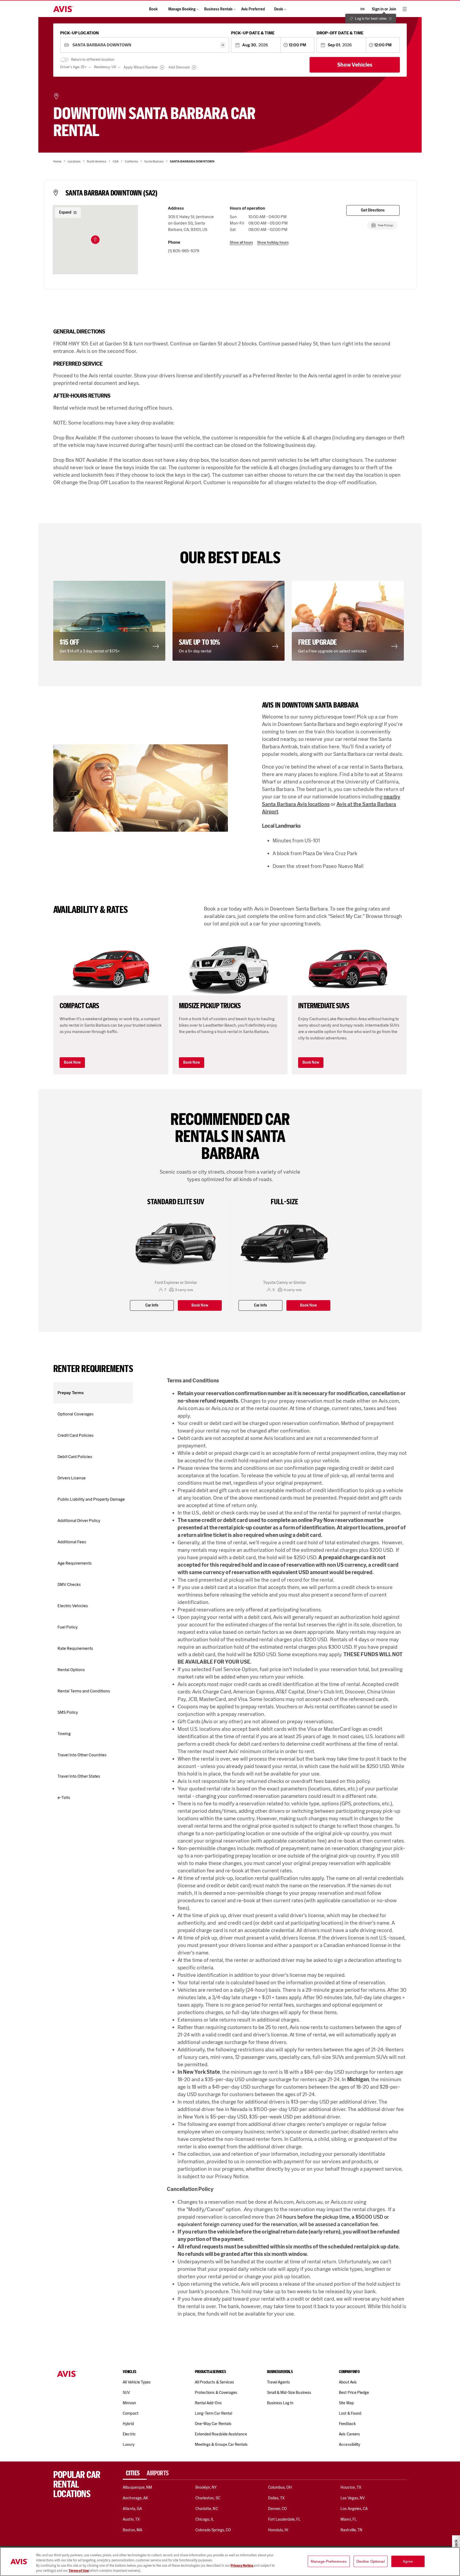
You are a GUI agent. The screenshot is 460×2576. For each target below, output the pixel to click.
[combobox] (144, 45)
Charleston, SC (208, 2498)
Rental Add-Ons (208, 2403)
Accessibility (350, 2444)
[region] (230, 2562)
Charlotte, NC (207, 2509)
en (362, 9)
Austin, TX (131, 2519)
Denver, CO (277, 2509)
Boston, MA (132, 2530)
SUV (126, 2393)
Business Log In (280, 2403)
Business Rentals (218, 9)
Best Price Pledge (354, 2393)
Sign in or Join (384, 9)
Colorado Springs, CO (213, 2530)
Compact (130, 2413)
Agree (408, 2561)
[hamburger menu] (405, 9)
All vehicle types (137, 2382)
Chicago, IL (205, 2519)
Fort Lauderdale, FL (284, 2519)
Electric (129, 2434)
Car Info (152, 1305)
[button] (95, 240)
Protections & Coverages (216, 2393)
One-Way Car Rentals (213, 2424)
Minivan (129, 2403)
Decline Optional (371, 2561)
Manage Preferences (329, 2561)
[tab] (135, 2473)
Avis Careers (349, 2434)
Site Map (346, 2403)
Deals (279, 9)
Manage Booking (182, 9)
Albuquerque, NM (137, 2487)
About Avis (348, 2382)
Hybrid (128, 2424)
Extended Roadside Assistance (221, 2434)
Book (153, 9)
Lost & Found (350, 2413)
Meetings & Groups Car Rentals (221, 2444)
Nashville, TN (351, 2530)
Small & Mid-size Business (289, 2393)
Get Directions (373, 210)
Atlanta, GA (132, 2509)
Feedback (347, 2424)
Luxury (128, 2444)
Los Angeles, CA (354, 2509)
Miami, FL (348, 2519)
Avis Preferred (253, 9)
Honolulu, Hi (278, 2530)
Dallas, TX (276, 2498)
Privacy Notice (242, 2565)
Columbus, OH (280, 2487)
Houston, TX (351, 2487)
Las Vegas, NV (353, 2498)
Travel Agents (279, 2382)
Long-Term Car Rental (213, 2413)
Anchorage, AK (135, 2498)
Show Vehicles (355, 65)
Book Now (72, 1062)
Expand (65, 212)
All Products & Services (214, 2382)
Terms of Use (79, 2571)
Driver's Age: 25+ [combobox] (73, 67)
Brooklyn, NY (206, 2487)
